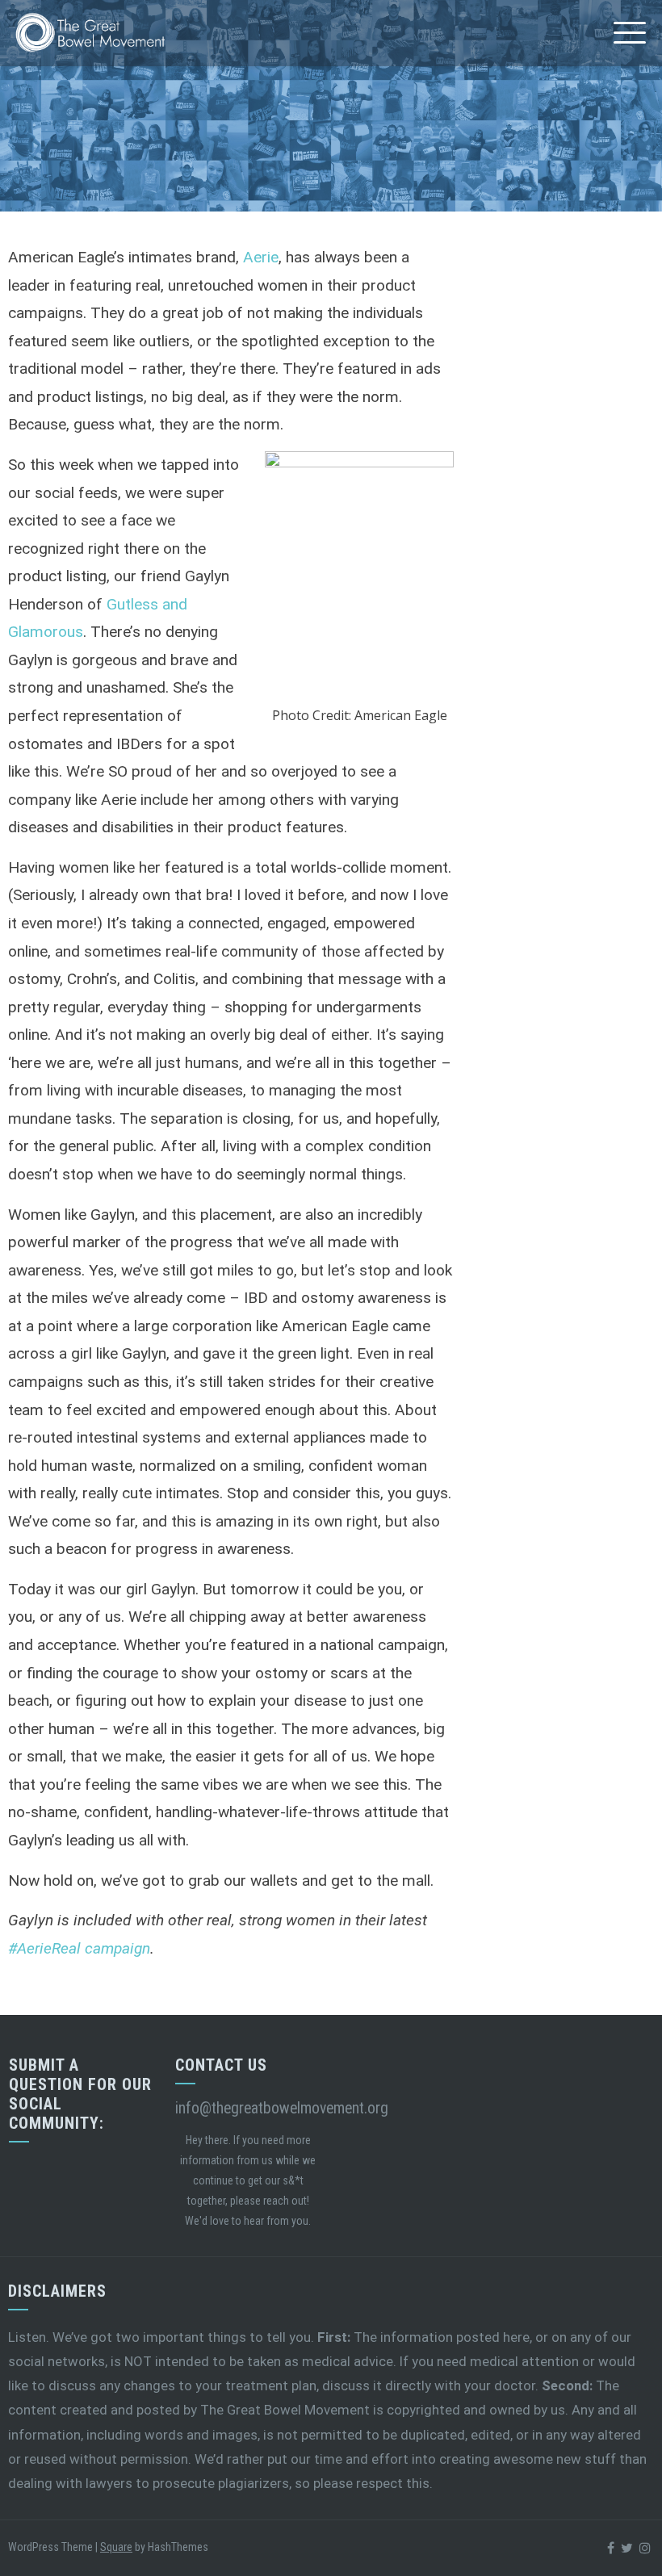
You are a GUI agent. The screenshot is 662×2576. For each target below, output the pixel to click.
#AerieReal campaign (79, 1948)
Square (116, 2547)
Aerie (261, 257)
